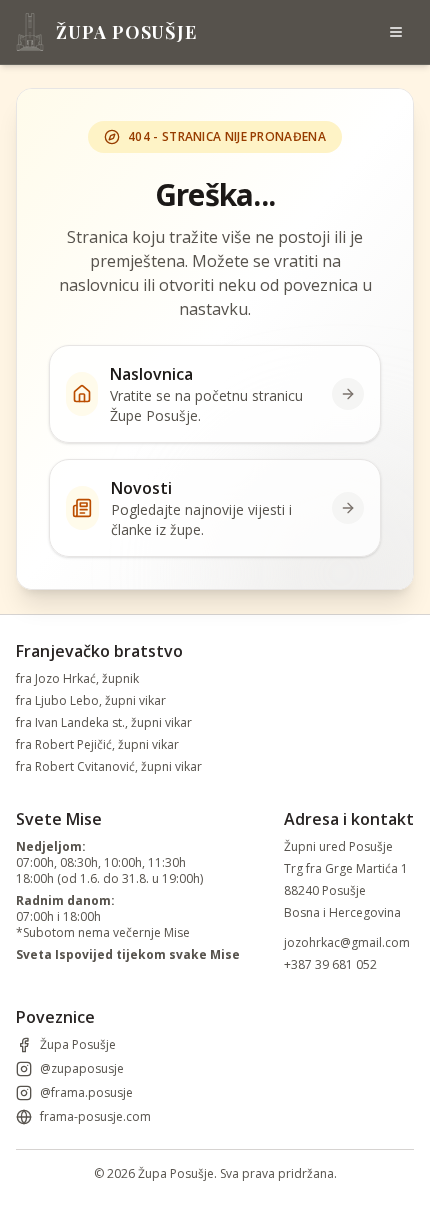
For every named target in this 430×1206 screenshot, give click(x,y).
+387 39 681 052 (330, 964)
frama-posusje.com (95, 1117)
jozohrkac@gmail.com (347, 942)
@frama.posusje (86, 1093)
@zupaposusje (82, 1069)
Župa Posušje (78, 1045)
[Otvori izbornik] (396, 32)
